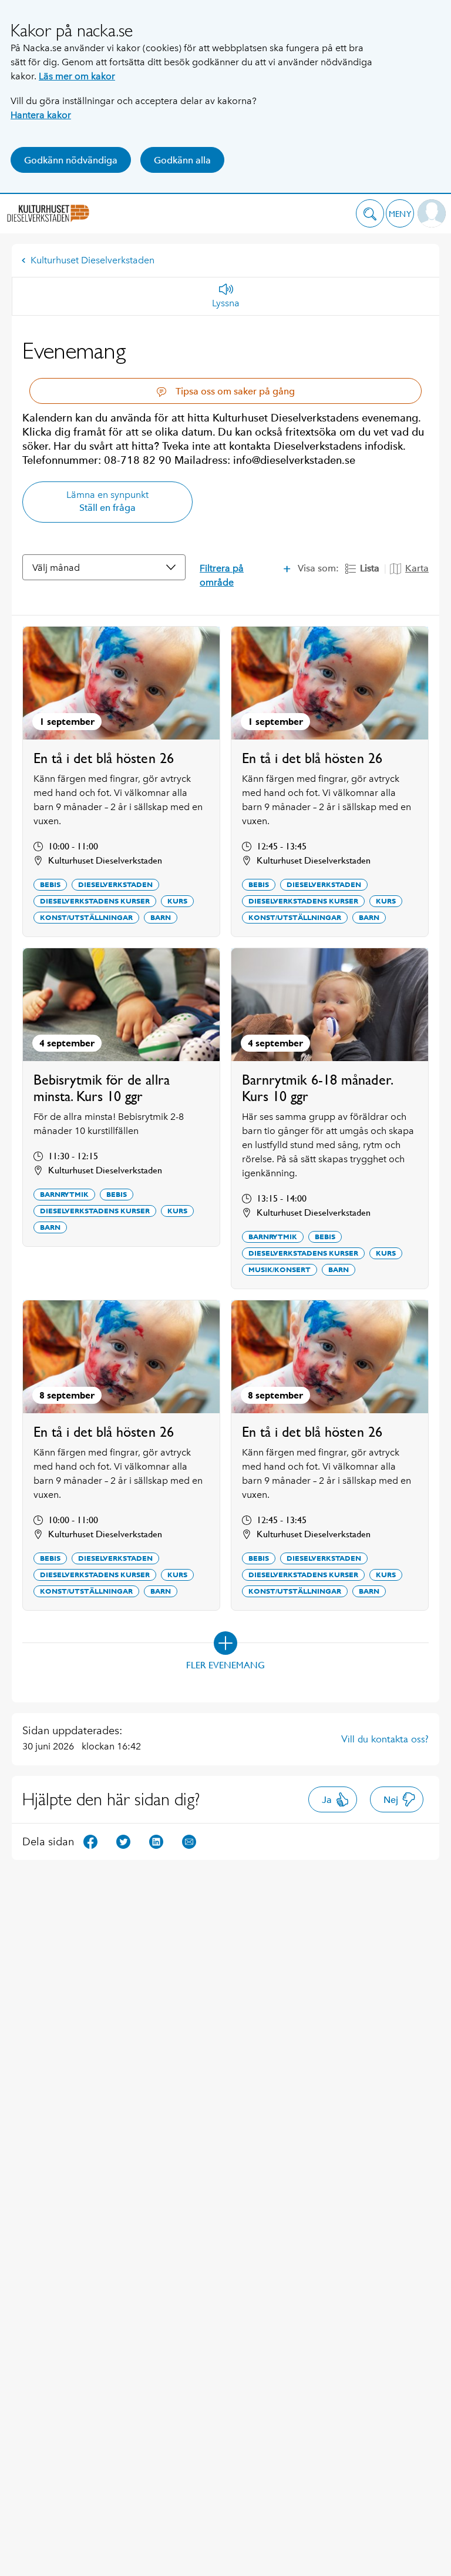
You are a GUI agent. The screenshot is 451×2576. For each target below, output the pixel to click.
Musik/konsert (280, 1270)
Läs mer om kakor (77, 76)
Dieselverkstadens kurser (95, 901)
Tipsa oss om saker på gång (234, 391)
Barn (161, 918)
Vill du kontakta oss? (385, 1739)
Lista (370, 568)
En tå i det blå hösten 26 (104, 758)
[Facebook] (90, 1841)
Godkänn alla (182, 160)
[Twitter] (123, 1841)
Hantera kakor (41, 115)
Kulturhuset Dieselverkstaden (92, 260)
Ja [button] (327, 1800)
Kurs (177, 901)
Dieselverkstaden (115, 885)
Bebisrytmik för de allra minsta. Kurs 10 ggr (102, 1088)
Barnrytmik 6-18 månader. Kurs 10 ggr (317, 1088)
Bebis (50, 885)
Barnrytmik (64, 1195)
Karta (417, 568)
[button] (370, 213)
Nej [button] (391, 1800)
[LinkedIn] (156, 1841)
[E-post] (189, 1841)
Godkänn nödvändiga (71, 160)
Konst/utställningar (86, 918)
